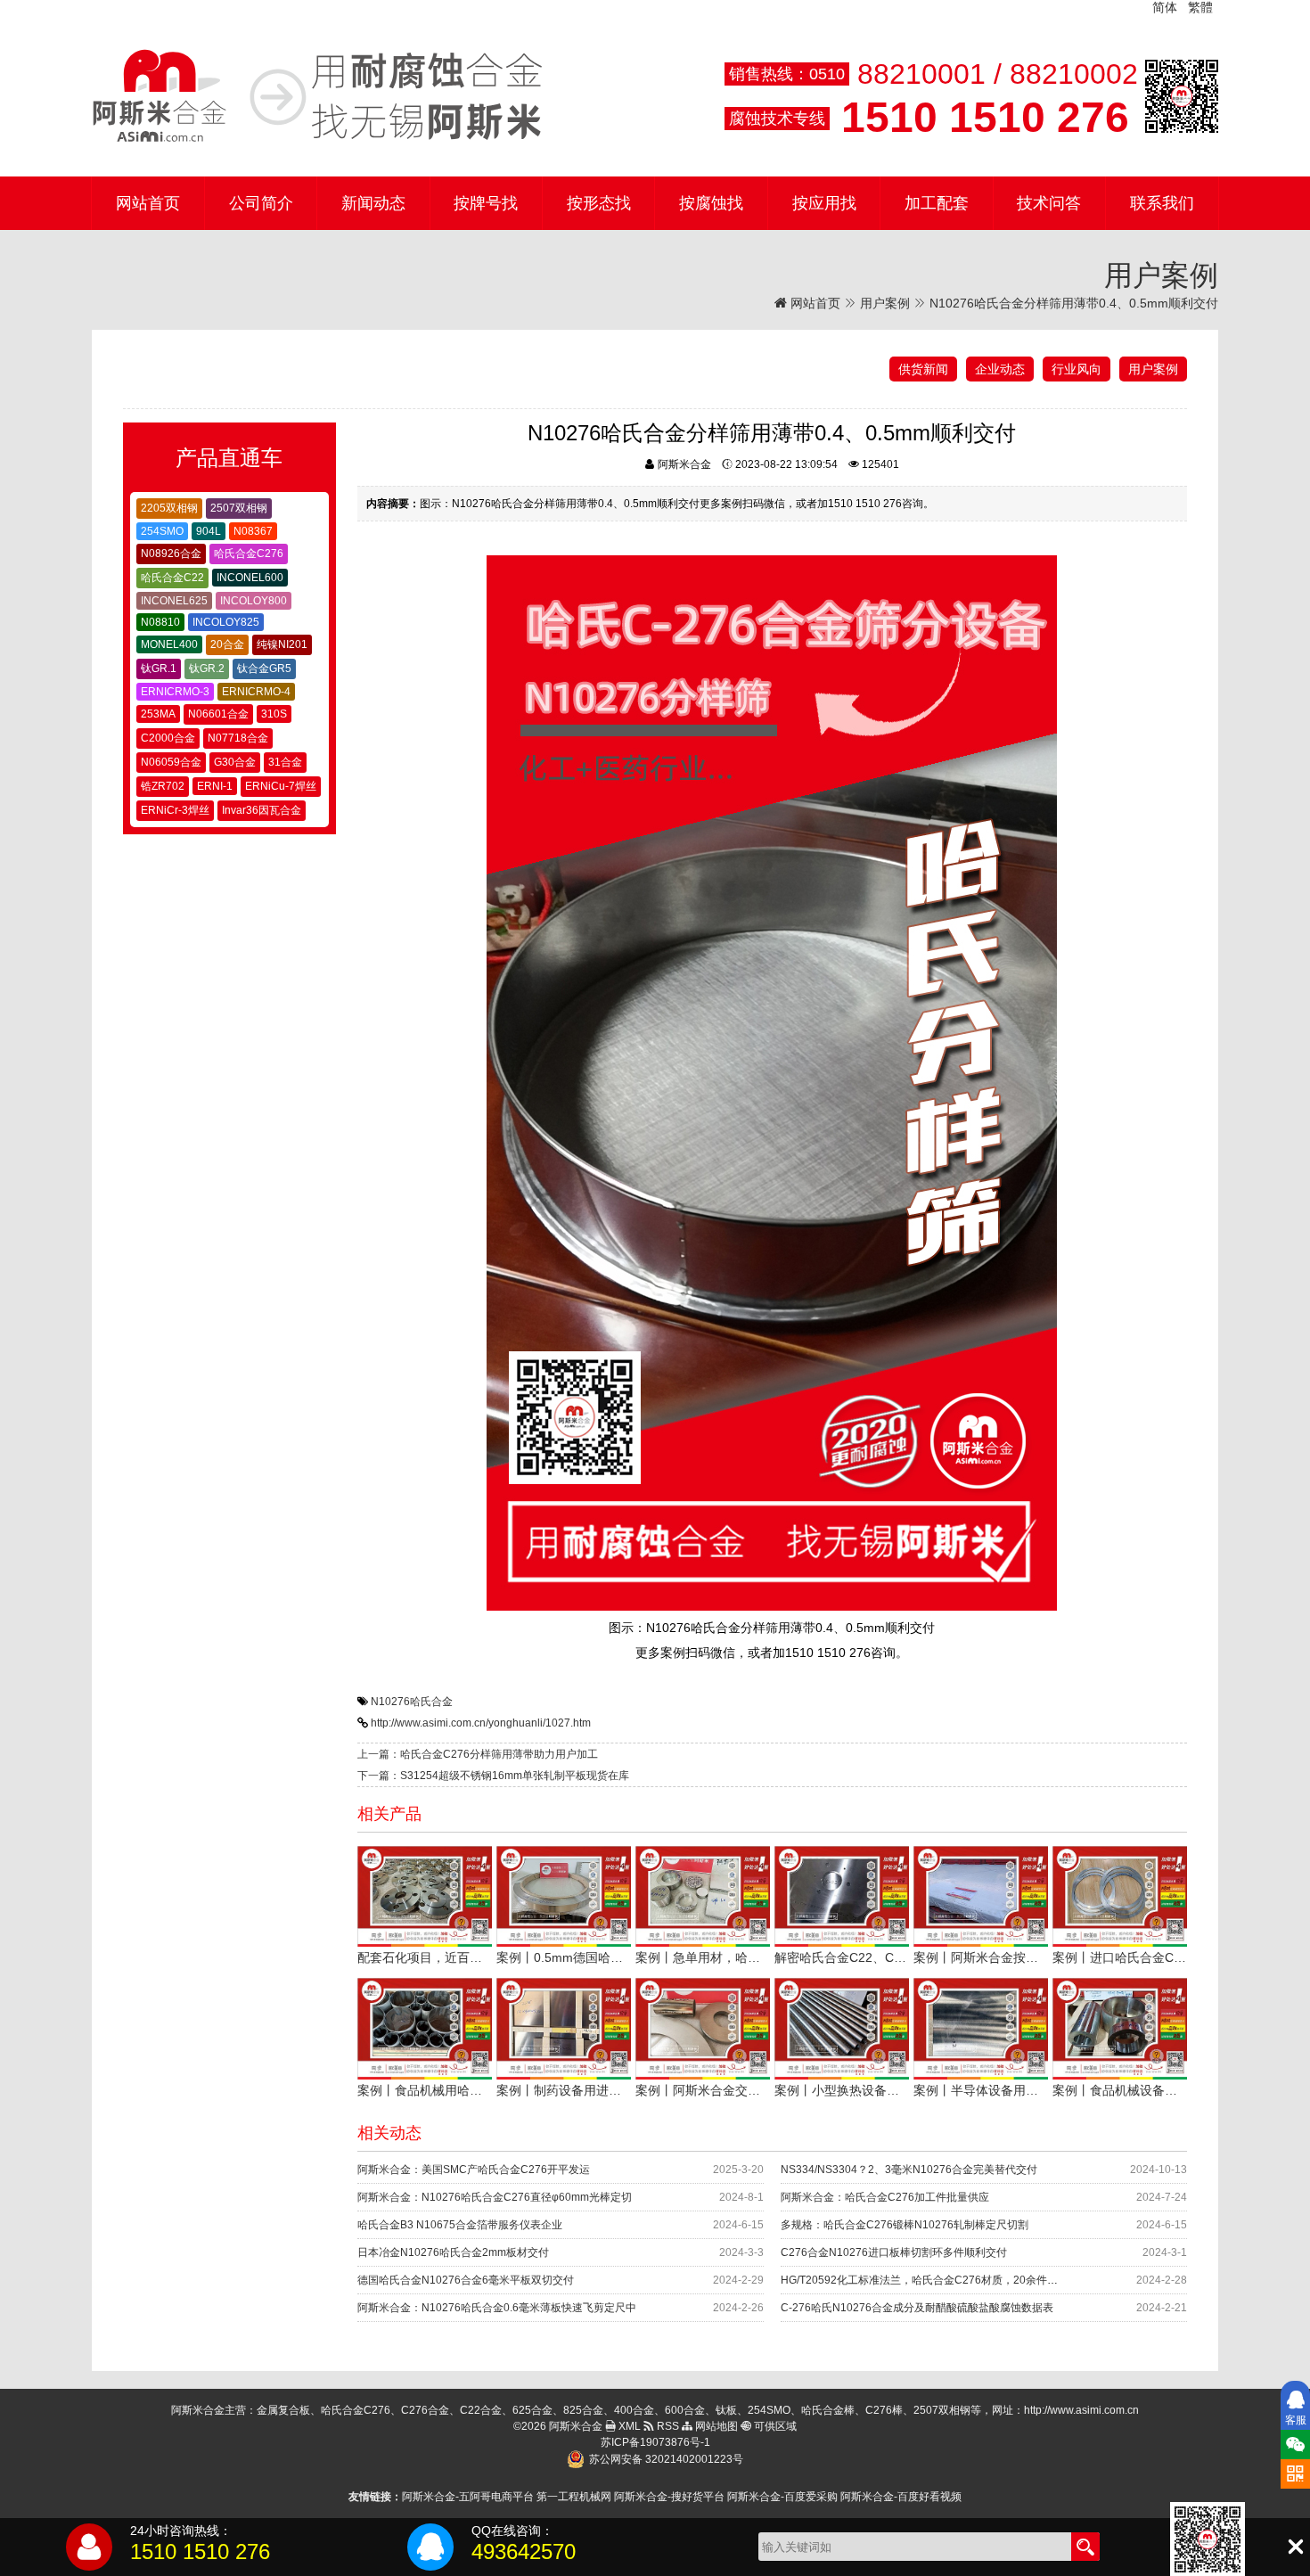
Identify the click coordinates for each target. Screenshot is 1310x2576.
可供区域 (774, 2426)
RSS (667, 2426)
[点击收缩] (1295, 2547)
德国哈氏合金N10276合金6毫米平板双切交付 (466, 2280)
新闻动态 (373, 203)
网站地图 (715, 2426)
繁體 (1200, 7)
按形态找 (599, 203)
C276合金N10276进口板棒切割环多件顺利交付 (894, 2252)
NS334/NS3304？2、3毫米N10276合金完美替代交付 (909, 2170)
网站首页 (148, 203)
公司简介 (261, 203)
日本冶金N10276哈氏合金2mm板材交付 (453, 2252)
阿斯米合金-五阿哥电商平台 (468, 2497)
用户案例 (885, 303)
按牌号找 (486, 203)
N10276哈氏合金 (412, 1702)
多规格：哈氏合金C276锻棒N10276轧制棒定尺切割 (905, 2225)
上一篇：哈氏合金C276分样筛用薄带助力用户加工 (478, 1754)
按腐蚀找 (711, 203)
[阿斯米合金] (317, 96)
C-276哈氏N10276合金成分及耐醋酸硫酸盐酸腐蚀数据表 (917, 2308)
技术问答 (1049, 203)
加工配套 (937, 203)
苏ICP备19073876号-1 (655, 2442)
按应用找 (824, 203)
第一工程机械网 (574, 2497)
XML (628, 2426)
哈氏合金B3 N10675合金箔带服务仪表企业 (460, 2225)
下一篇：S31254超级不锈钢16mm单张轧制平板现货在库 (493, 1776)
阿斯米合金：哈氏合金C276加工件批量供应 (885, 2197)
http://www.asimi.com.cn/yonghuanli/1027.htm (481, 1723)
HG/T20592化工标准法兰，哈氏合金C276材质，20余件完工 (925, 2280)
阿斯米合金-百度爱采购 (782, 2497)
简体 (1165, 7)
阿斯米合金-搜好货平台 (669, 2497)
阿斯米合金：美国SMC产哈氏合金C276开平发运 (474, 2170)
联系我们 (1162, 203)
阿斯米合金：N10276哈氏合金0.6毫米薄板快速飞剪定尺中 (497, 2308)
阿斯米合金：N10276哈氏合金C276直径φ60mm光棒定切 (495, 2197)
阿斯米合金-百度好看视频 (901, 2497)
